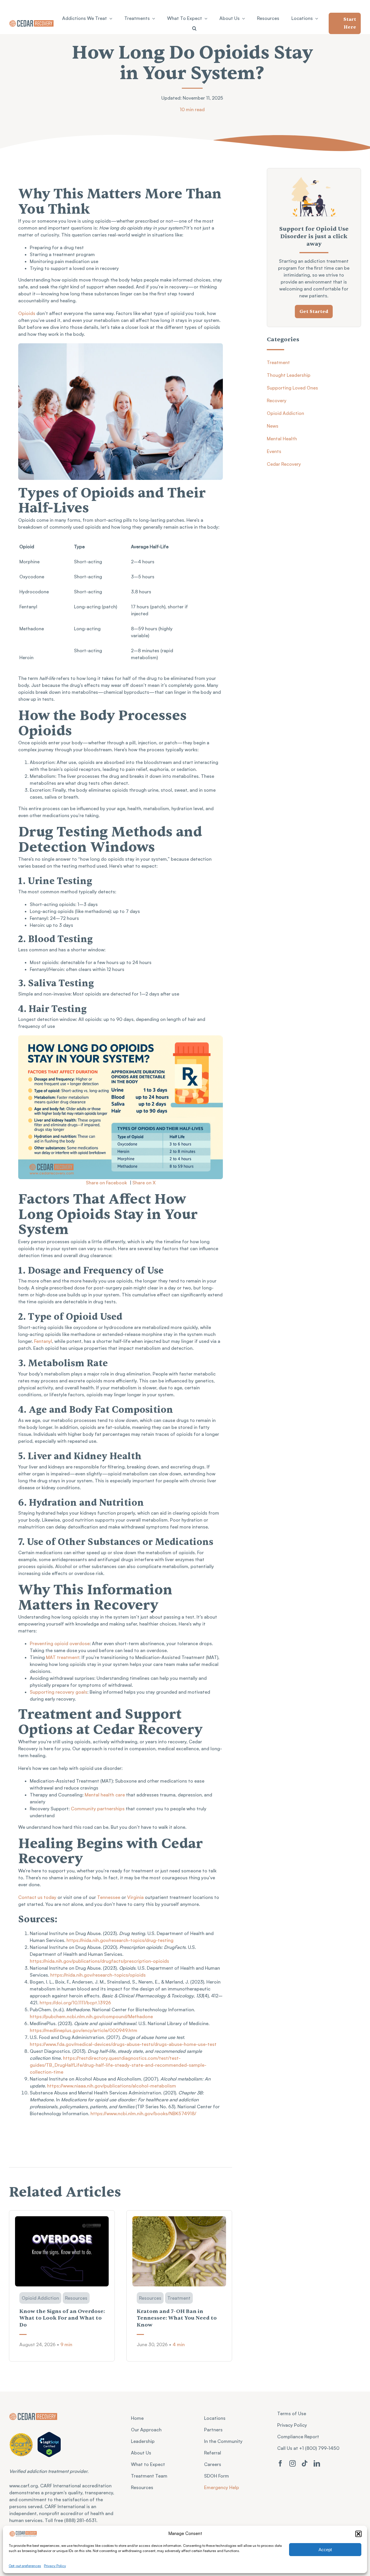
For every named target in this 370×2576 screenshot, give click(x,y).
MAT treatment (63, 1657)
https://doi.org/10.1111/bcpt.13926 (75, 2003)
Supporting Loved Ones (292, 388)
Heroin (26, 657)
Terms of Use (292, 2413)
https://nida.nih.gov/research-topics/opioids (98, 1975)
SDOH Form (217, 2476)
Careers (213, 2464)
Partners (213, 2430)
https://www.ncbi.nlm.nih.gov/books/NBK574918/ (143, 2113)
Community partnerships (98, 1809)
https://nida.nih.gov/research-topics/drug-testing (120, 1940)
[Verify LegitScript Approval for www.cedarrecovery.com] (49, 2444)
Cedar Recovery (284, 464)
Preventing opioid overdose (60, 1643)
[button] (358, 2534)
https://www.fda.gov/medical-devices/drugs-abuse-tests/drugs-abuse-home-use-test (123, 2044)
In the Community (223, 2441)
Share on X (144, 1183)
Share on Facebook (106, 1183)
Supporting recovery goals (59, 1692)
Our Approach (146, 2430)
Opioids (27, 313)
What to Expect (148, 2464)
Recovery (277, 400)
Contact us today (37, 1897)
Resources (142, 2487)
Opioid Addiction (285, 413)
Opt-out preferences (25, 2566)
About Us (141, 2453)
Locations (215, 2418)
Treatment (278, 362)
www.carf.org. (25, 2486)
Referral (213, 2453)
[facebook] (280, 2463)
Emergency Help (222, 2487)
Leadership (143, 2441)
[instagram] (293, 2463)
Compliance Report (298, 2437)
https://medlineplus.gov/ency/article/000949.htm (84, 2030)
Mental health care (105, 1795)
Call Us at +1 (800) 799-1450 (308, 2448)
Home (137, 2418)
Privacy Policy (55, 2566)
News (273, 426)
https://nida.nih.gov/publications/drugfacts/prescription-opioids (99, 1961)
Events (274, 451)
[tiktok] (305, 2463)
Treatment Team (149, 2476)
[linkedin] (317, 2463)
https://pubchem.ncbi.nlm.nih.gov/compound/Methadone (91, 2016)
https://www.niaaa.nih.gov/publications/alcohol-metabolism (112, 2086)
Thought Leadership (289, 375)
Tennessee (109, 1897)
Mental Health (282, 439)
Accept (325, 2550)
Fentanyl (43, 1341)
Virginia (135, 1897)
